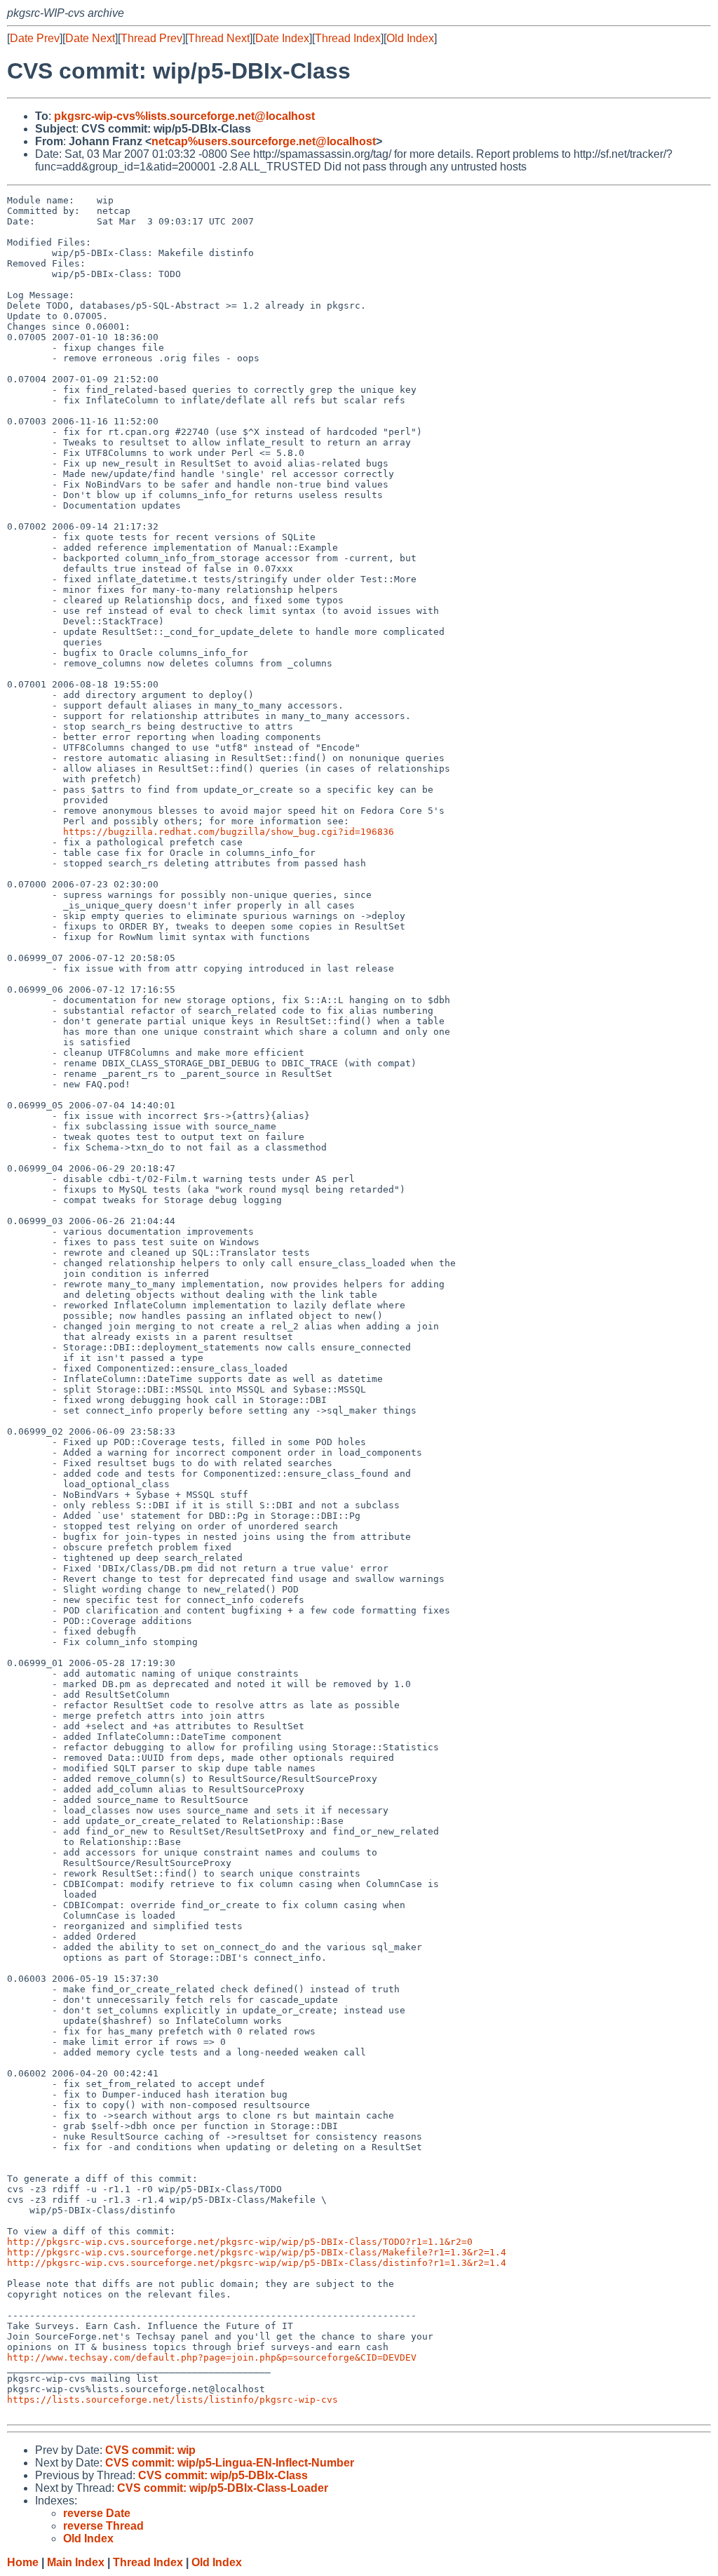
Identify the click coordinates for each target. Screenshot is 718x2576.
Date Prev (35, 38)
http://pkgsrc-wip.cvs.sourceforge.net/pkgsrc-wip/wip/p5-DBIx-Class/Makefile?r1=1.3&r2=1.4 (257, 2252)
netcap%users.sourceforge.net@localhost (264, 141)
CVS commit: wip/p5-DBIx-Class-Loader (223, 2488)
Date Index (282, 38)
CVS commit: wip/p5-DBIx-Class (223, 2475)
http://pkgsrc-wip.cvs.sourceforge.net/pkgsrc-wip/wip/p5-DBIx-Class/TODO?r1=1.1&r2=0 (240, 2242)
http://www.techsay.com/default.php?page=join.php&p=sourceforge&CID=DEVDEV (212, 2357)
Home (23, 2562)
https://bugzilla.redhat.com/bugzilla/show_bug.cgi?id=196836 (229, 832)
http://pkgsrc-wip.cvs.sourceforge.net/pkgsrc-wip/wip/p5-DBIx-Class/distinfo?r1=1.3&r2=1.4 (257, 2263)
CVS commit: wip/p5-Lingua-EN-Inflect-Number (230, 2463)
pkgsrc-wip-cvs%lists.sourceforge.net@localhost (184, 116)
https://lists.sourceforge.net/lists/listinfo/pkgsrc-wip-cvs (172, 2400)
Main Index (76, 2562)
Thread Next (219, 38)
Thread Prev (151, 38)
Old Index (410, 38)
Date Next (90, 38)
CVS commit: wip (150, 2450)
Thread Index (348, 38)
